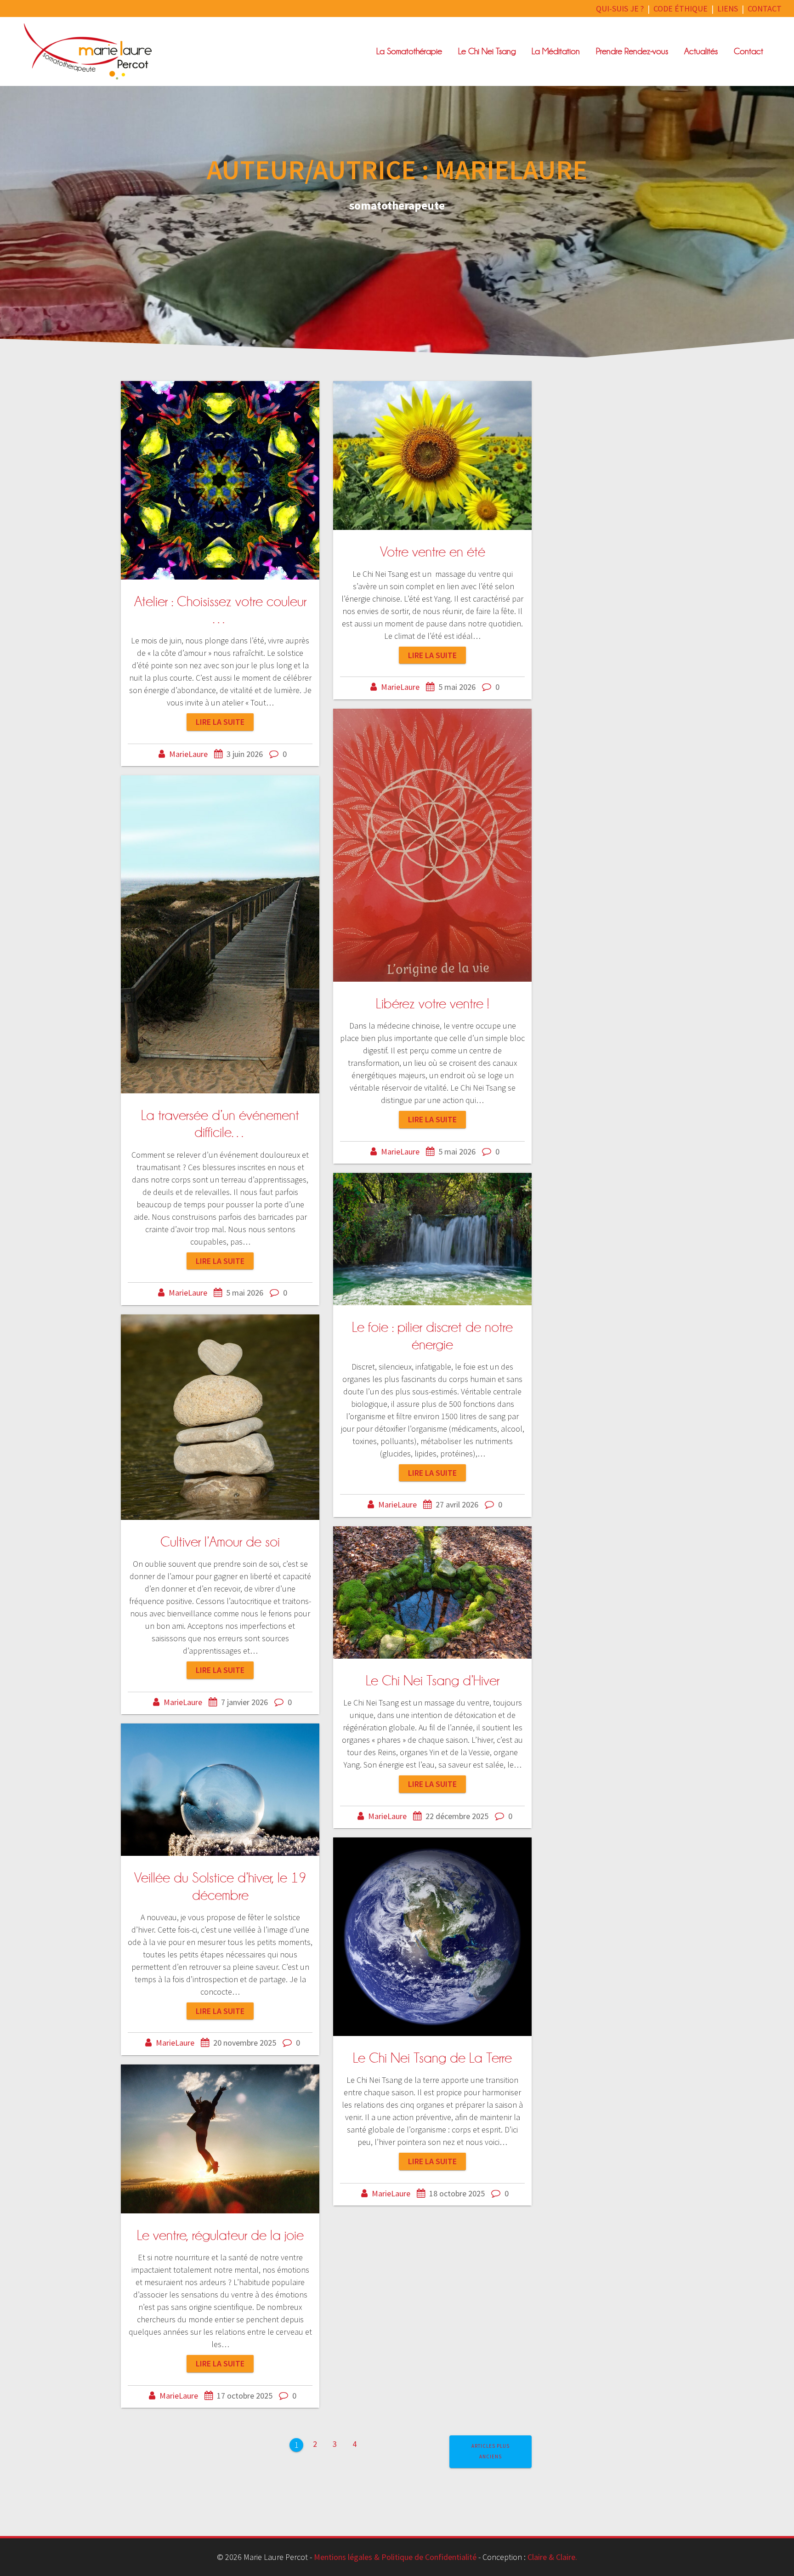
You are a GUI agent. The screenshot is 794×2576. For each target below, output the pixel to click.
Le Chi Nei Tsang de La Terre (432, 2058)
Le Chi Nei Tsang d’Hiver (433, 1681)
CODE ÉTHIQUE (681, 9)
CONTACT (765, 9)
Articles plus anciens (491, 2451)
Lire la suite (220, 722)
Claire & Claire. (552, 2557)
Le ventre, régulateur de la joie (220, 2235)
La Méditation (556, 51)
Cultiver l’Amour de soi (220, 1542)
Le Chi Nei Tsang (487, 51)
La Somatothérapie (409, 51)
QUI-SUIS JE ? (620, 9)
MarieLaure (188, 754)
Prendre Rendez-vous (632, 51)
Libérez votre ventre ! (432, 1004)
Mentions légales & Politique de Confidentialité (395, 2557)
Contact (749, 51)
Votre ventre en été (433, 552)
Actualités (701, 51)
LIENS (728, 9)
